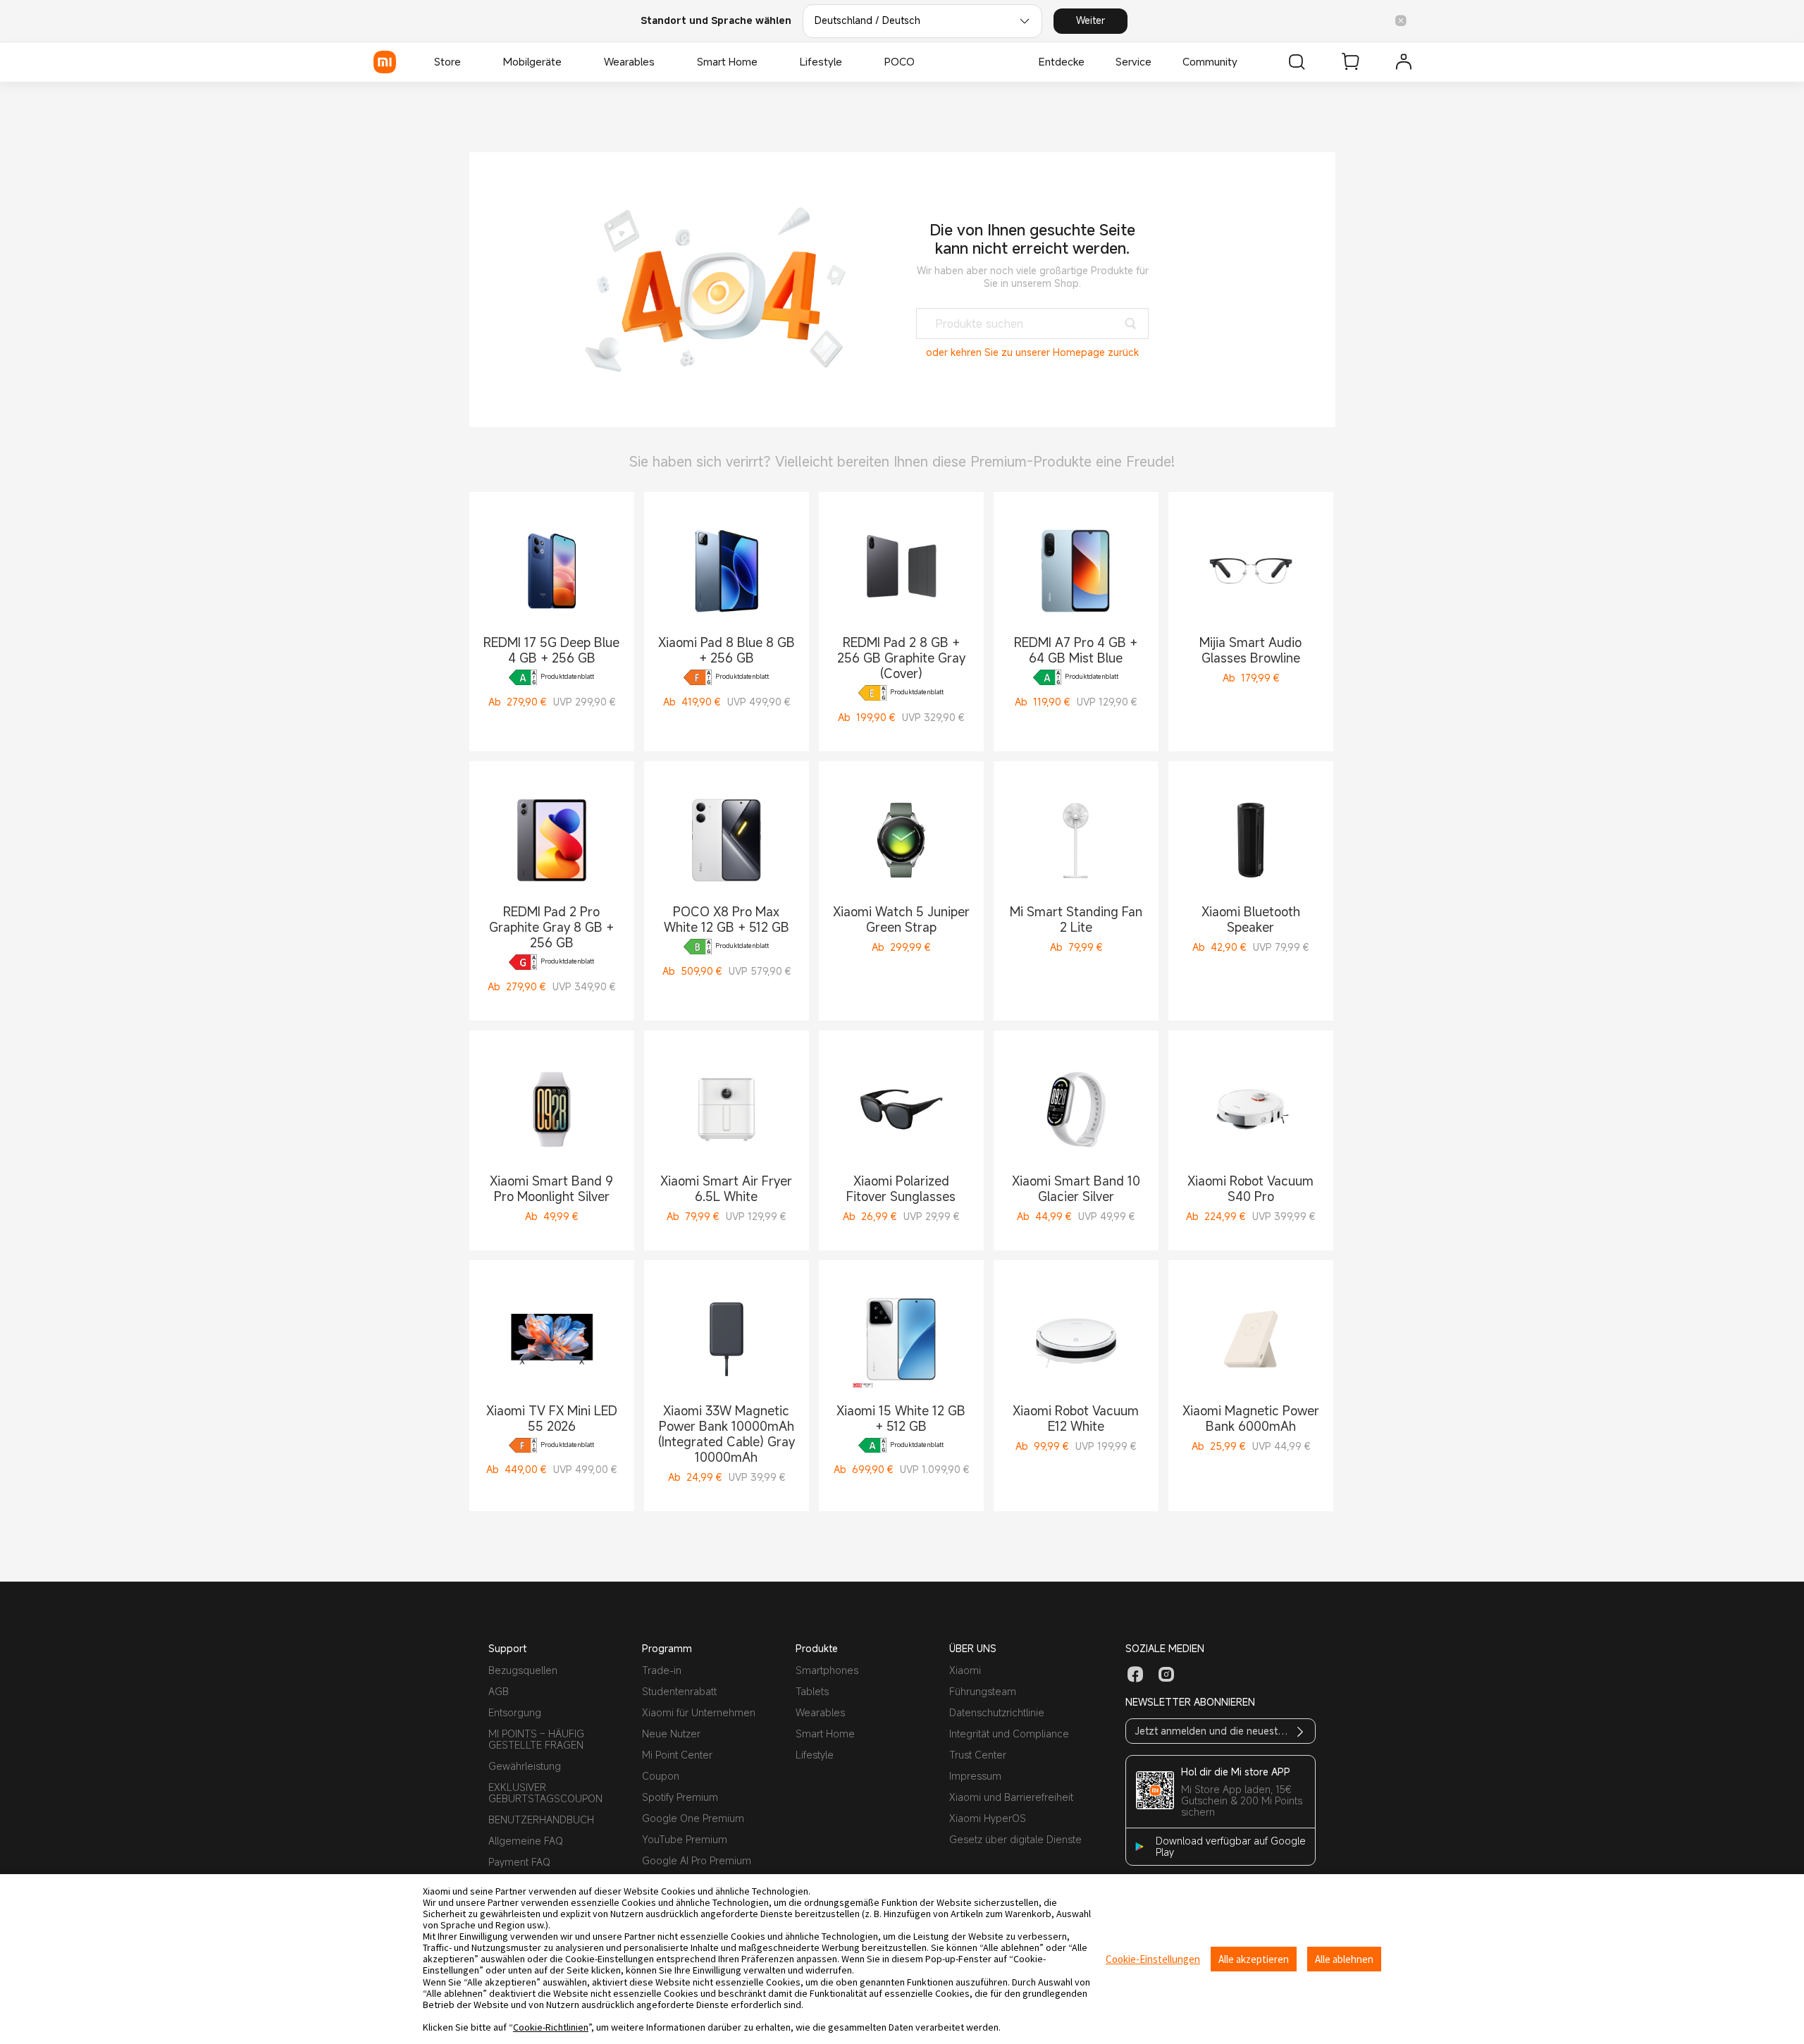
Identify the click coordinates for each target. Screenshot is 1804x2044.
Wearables (820, 1712)
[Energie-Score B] (698, 947)
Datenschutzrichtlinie (997, 1712)
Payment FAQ (519, 1862)
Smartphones (827, 1670)
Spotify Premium (680, 1797)
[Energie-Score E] (872, 693)
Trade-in (662, 1670)
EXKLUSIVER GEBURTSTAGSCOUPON (545, 1793)
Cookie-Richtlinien (551, 2027)
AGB (499, 1691)
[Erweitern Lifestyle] (849, 62)
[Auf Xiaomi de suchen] (1297, 62)
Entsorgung (515, 1712)
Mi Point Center (677, 1755)
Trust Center (978, 1755)
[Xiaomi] (385, 62)
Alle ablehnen (1344, 1959)
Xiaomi (965, 1670)
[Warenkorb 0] (1350, 62)
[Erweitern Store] (468, 62)
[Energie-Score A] (523, 677)
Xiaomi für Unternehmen (699, 1712)
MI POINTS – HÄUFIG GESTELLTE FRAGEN (536, 1739)
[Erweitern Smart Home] (765, 62)
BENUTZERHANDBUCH (541, 1820)
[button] (1401, 21)
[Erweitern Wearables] (662, 62)
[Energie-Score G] (523, 962)
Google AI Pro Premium (697, 1860)
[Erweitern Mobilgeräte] (569, 62)
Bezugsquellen (523, 1670)
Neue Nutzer (671, 1734)
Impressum (975, 1776)
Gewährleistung (525, 1766)
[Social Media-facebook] (1135, 1675)
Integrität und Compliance (1009, 1734)
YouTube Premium (685, 1839)
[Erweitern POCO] (922, 62)
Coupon (661, 1776)
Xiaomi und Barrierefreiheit (1011, 1797)
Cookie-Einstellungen (1153, 1959)
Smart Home (825, 1734)
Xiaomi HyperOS (988, 1818)
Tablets (812, 1691)
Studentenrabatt (679, 1691)
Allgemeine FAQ (526, 1841)
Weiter (1091, 20)
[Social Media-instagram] (1166, 1675)
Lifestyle (815, 1755)
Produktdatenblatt (567, 677)
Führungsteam (983, 1691)
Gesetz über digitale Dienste (1015, 1839)
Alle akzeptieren (1254, 1959)
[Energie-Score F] (698, 677)
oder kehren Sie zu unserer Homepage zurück (1032, 352)
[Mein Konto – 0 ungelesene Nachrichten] (1404, 62)
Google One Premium (693, 1818)
